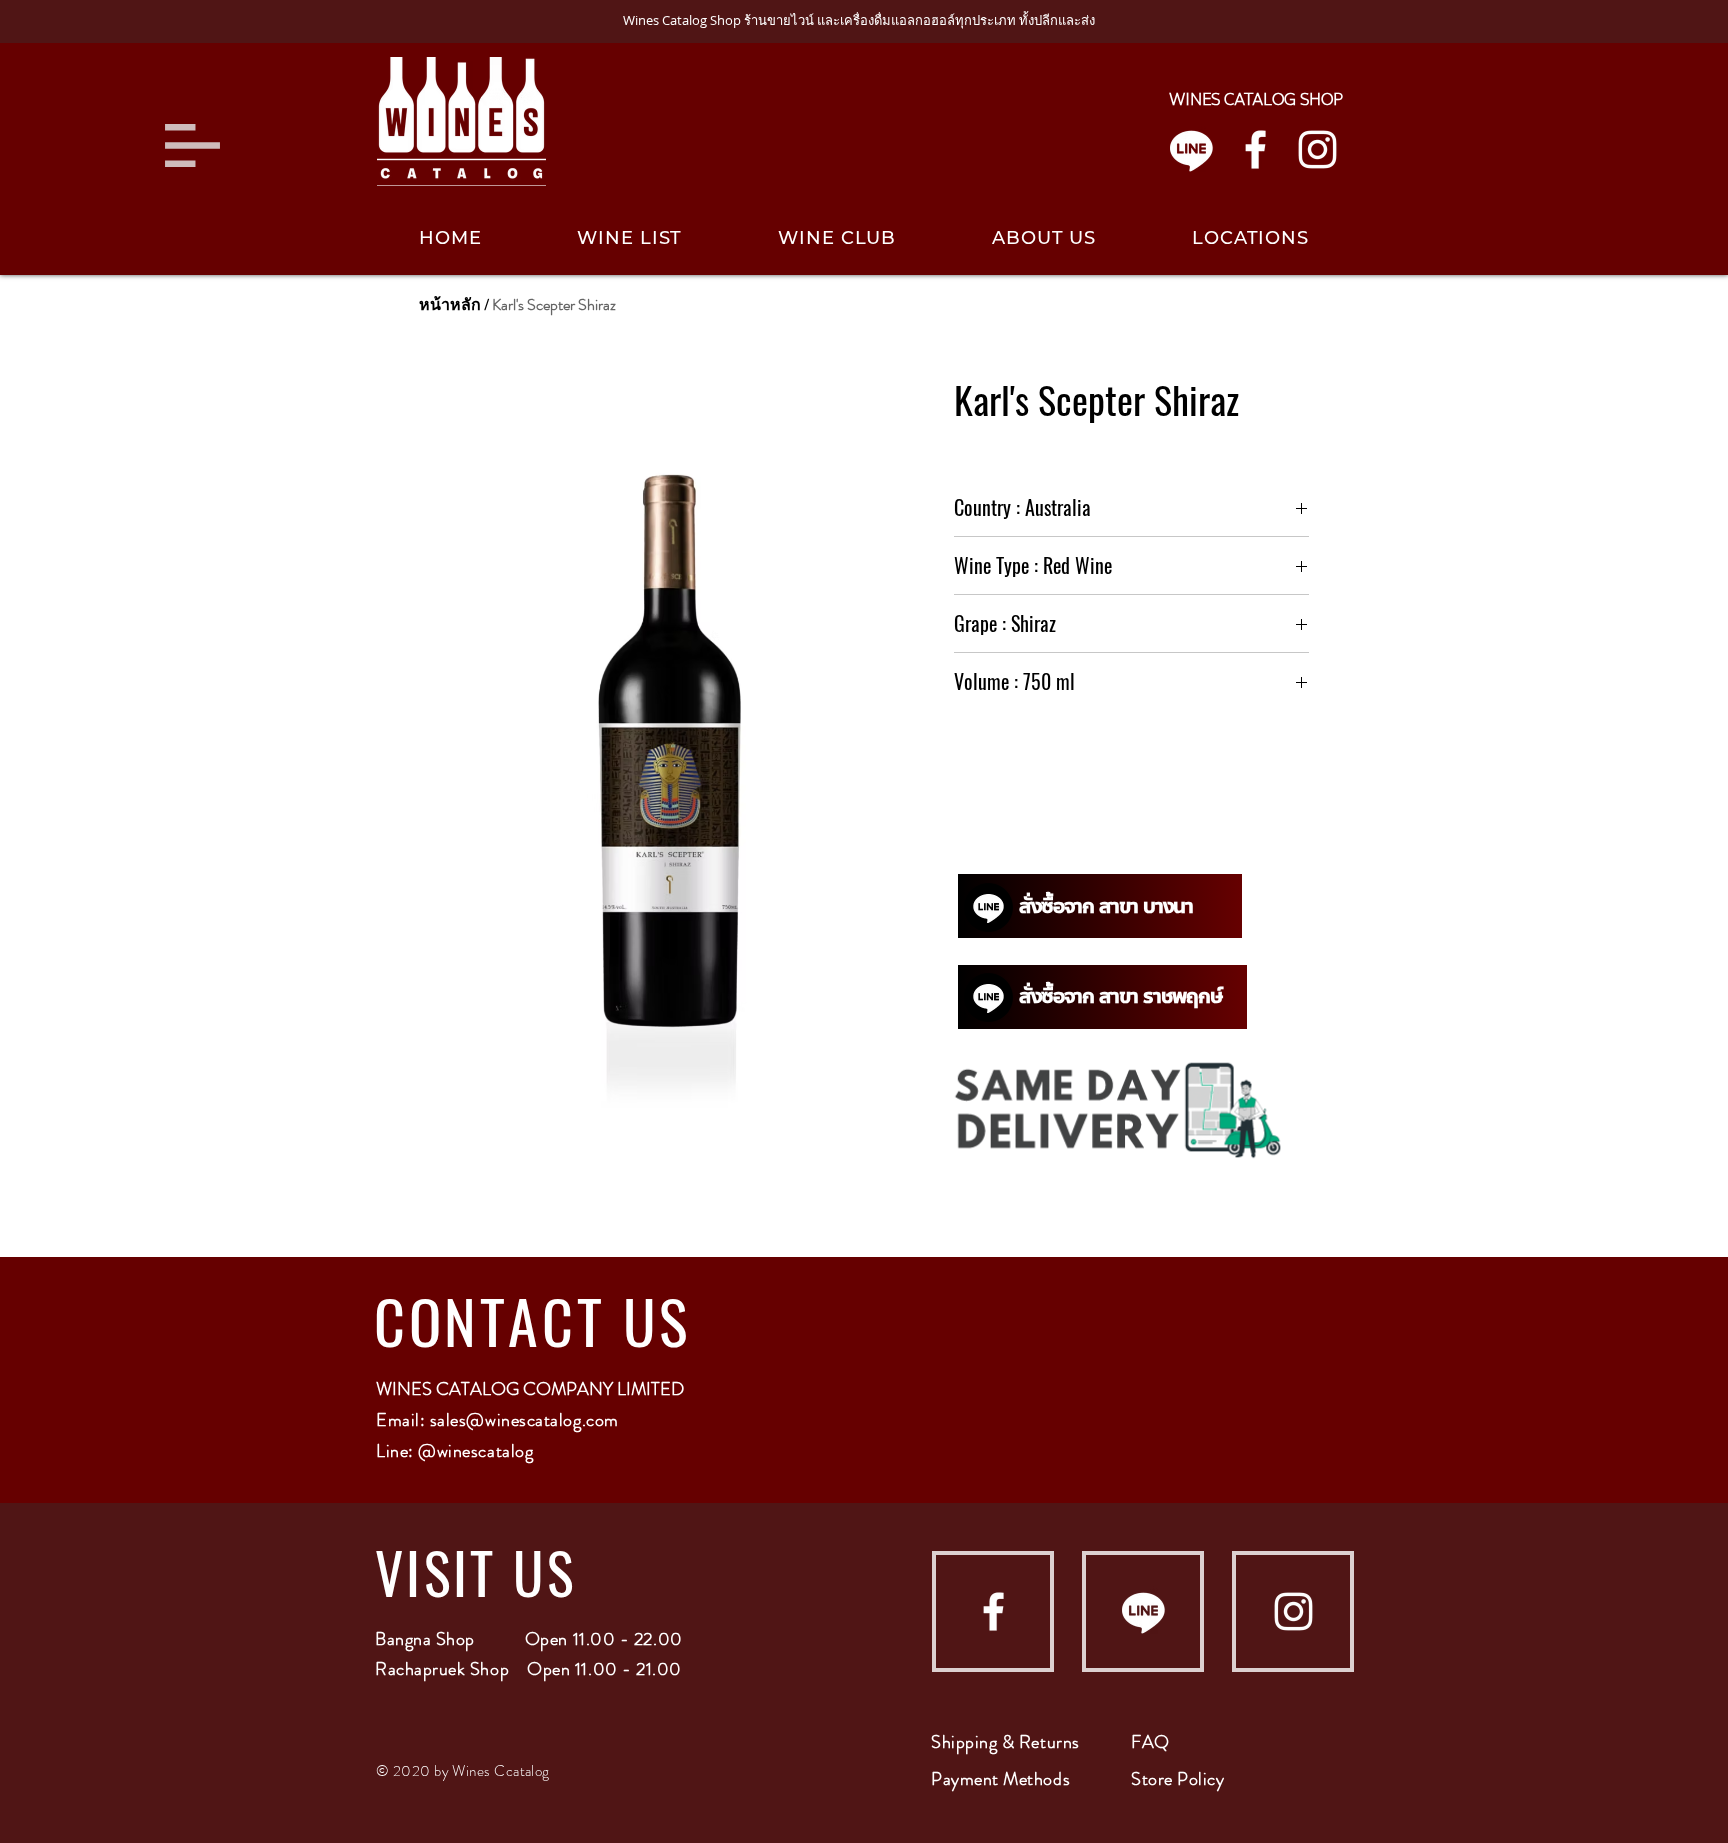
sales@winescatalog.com (524, 1420)
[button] (192, 145)
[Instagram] (1317, 149)
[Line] (1191, 149)
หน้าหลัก (450, 304)
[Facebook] (1255, 149)
